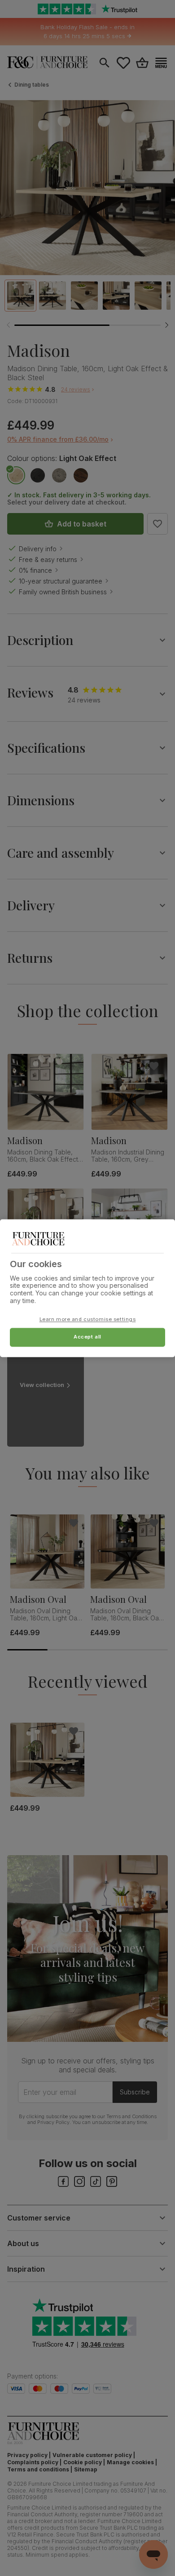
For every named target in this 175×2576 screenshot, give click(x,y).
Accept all (87, 1337)
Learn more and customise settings (88, 1319)
